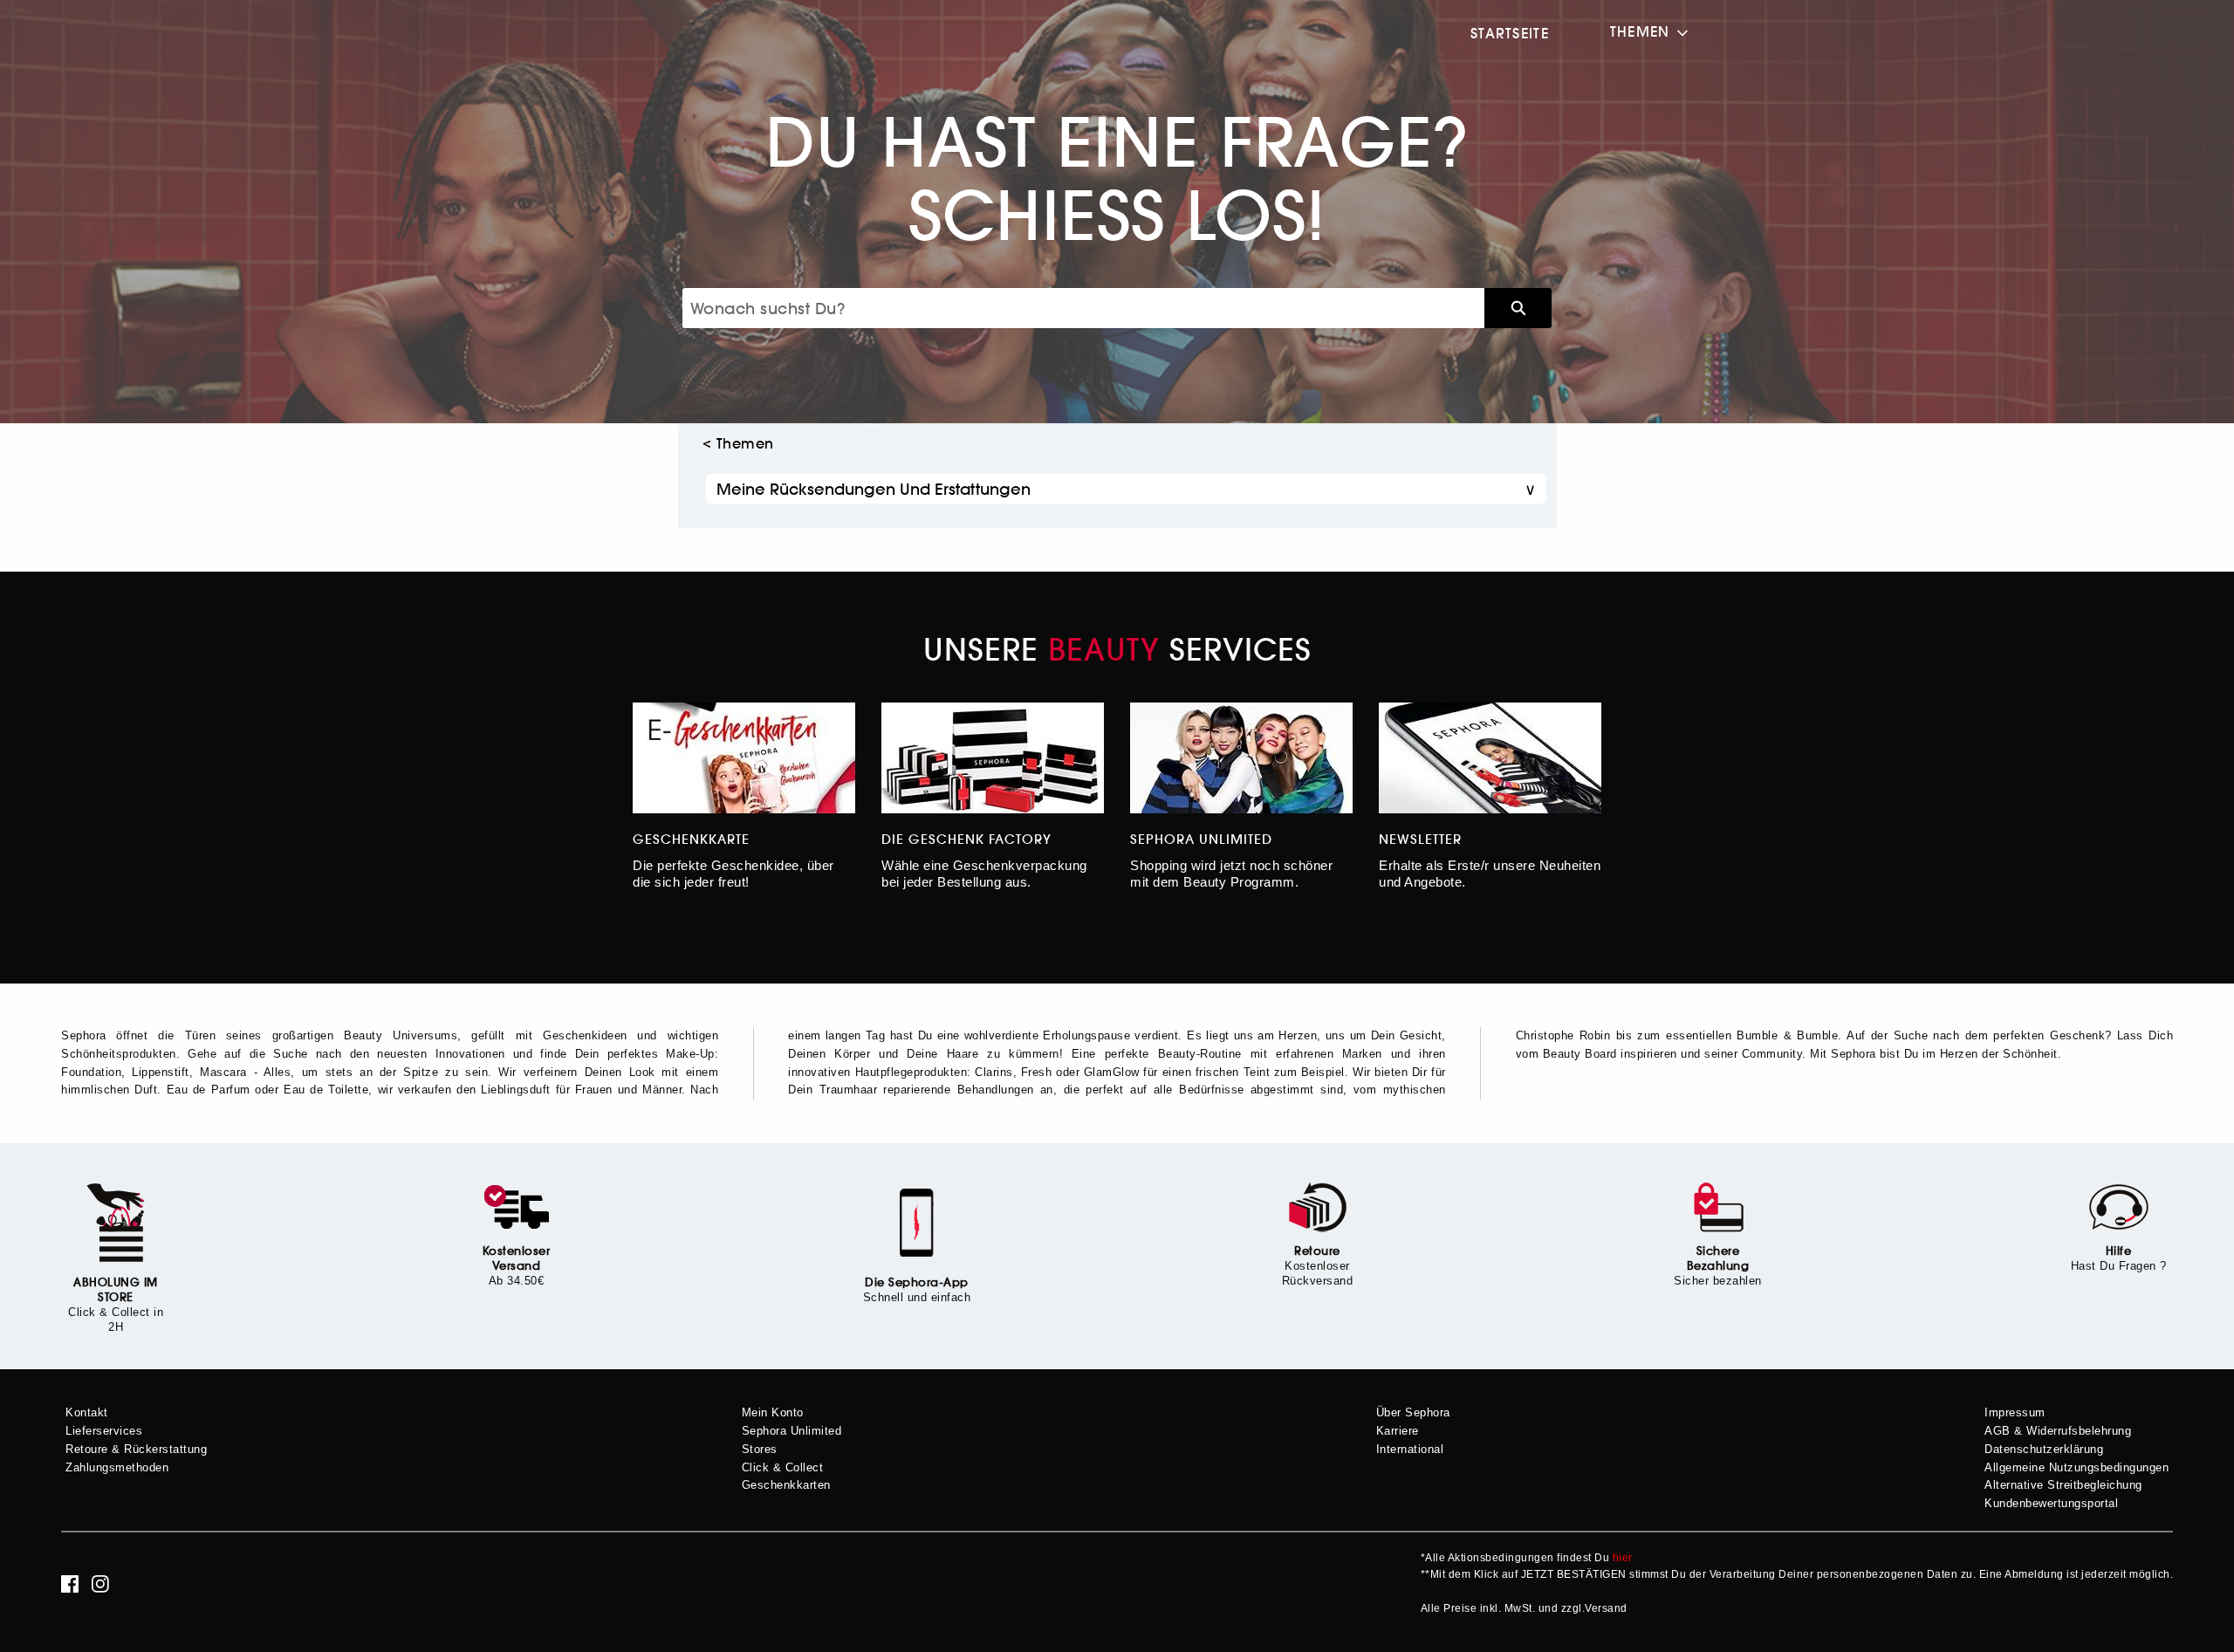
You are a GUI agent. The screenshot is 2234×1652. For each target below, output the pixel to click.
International (1410, 1449)
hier (1623, 1558)
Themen (1640, 32)
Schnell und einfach (917, 1297)
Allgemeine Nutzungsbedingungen (2076, 1467)
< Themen (738, 443)
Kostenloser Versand (517, 1258)
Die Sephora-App (917, 1282)
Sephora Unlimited (792, 1431)
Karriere (1398, 1431)
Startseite (1510, 33)
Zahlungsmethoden (117, 1467)
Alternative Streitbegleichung (2063, 1485)
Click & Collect (783, 1467)
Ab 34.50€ (517, 1281)
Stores (760, 1449)
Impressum (2015, 1412)
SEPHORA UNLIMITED (1201, 839)
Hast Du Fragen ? (2119, 1266)
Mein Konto (773, 1412)
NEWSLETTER (1420, 839)
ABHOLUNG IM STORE (116, 1290)
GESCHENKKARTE (691, 839)
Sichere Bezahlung (1718, 1258)
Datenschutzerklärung (2044, 1449)
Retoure (1317, 1251)
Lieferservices (104, 1431)
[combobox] (1083, 308)
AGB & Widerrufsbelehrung (2058, 1431)
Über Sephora (1413, 1412)
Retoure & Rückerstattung (136, 1449)
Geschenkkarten (786, 1485)
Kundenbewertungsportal (2051, 1503)
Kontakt (87, 1412)
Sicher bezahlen (1718, 1281)
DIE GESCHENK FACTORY (966, 839)
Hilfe (2119, 1251)
